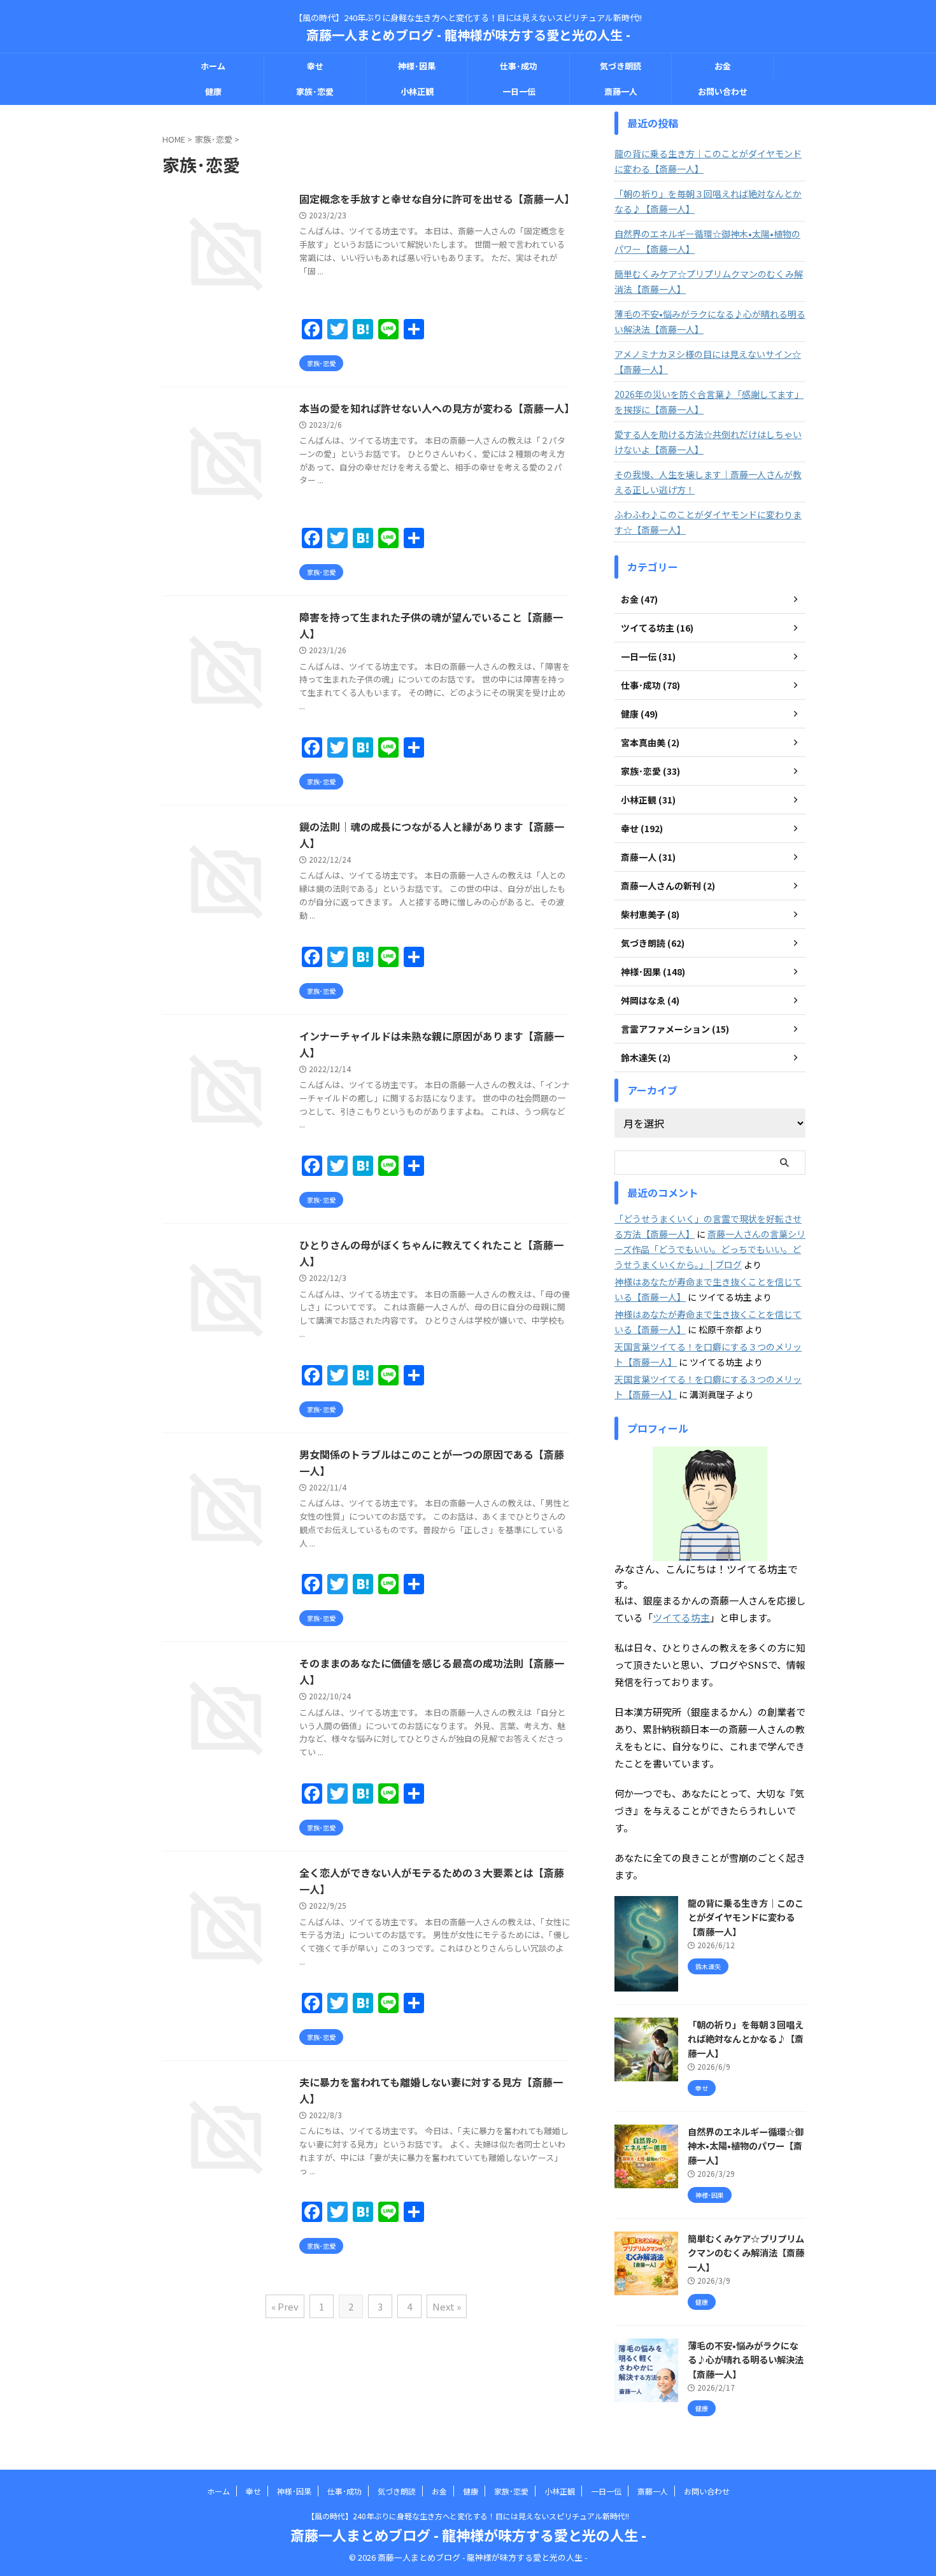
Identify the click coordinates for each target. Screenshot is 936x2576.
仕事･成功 (519, 66)
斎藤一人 (621, 91)
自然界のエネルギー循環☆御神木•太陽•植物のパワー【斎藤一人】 (707, 241)
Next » (447, 2306)
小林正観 (417, 91)
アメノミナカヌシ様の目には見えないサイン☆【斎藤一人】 (708, 362)
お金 (723, 66)
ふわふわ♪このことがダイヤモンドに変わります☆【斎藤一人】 (708, 522)
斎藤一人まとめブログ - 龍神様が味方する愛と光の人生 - (468, 35)
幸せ (315, 66)
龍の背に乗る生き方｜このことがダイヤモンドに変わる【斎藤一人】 (708, 161)
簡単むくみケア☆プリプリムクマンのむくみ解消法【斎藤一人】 (709, 281)
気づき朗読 (620, 66)
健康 (213, 91)
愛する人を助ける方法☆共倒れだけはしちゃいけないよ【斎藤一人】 (708, 442)
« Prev (285, 2306)
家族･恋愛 (315, 91)
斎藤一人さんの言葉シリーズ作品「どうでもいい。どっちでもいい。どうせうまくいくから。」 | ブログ (710, 1249)
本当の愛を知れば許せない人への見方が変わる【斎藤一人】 (437, 408)
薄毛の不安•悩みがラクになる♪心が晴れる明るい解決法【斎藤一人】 (710, 322)
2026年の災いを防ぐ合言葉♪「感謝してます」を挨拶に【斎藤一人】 (709, 402)
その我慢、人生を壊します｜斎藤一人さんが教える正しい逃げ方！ (708, 482)
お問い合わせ (723, 91)
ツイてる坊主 (681, 1617)
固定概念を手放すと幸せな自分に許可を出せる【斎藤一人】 (437, 199)
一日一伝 (519, 91)
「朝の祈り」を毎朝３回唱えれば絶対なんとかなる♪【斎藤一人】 (708, 201)
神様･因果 (417, 66)
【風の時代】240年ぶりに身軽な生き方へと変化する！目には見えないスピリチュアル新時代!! (468, 2516)
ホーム (213, 66)
